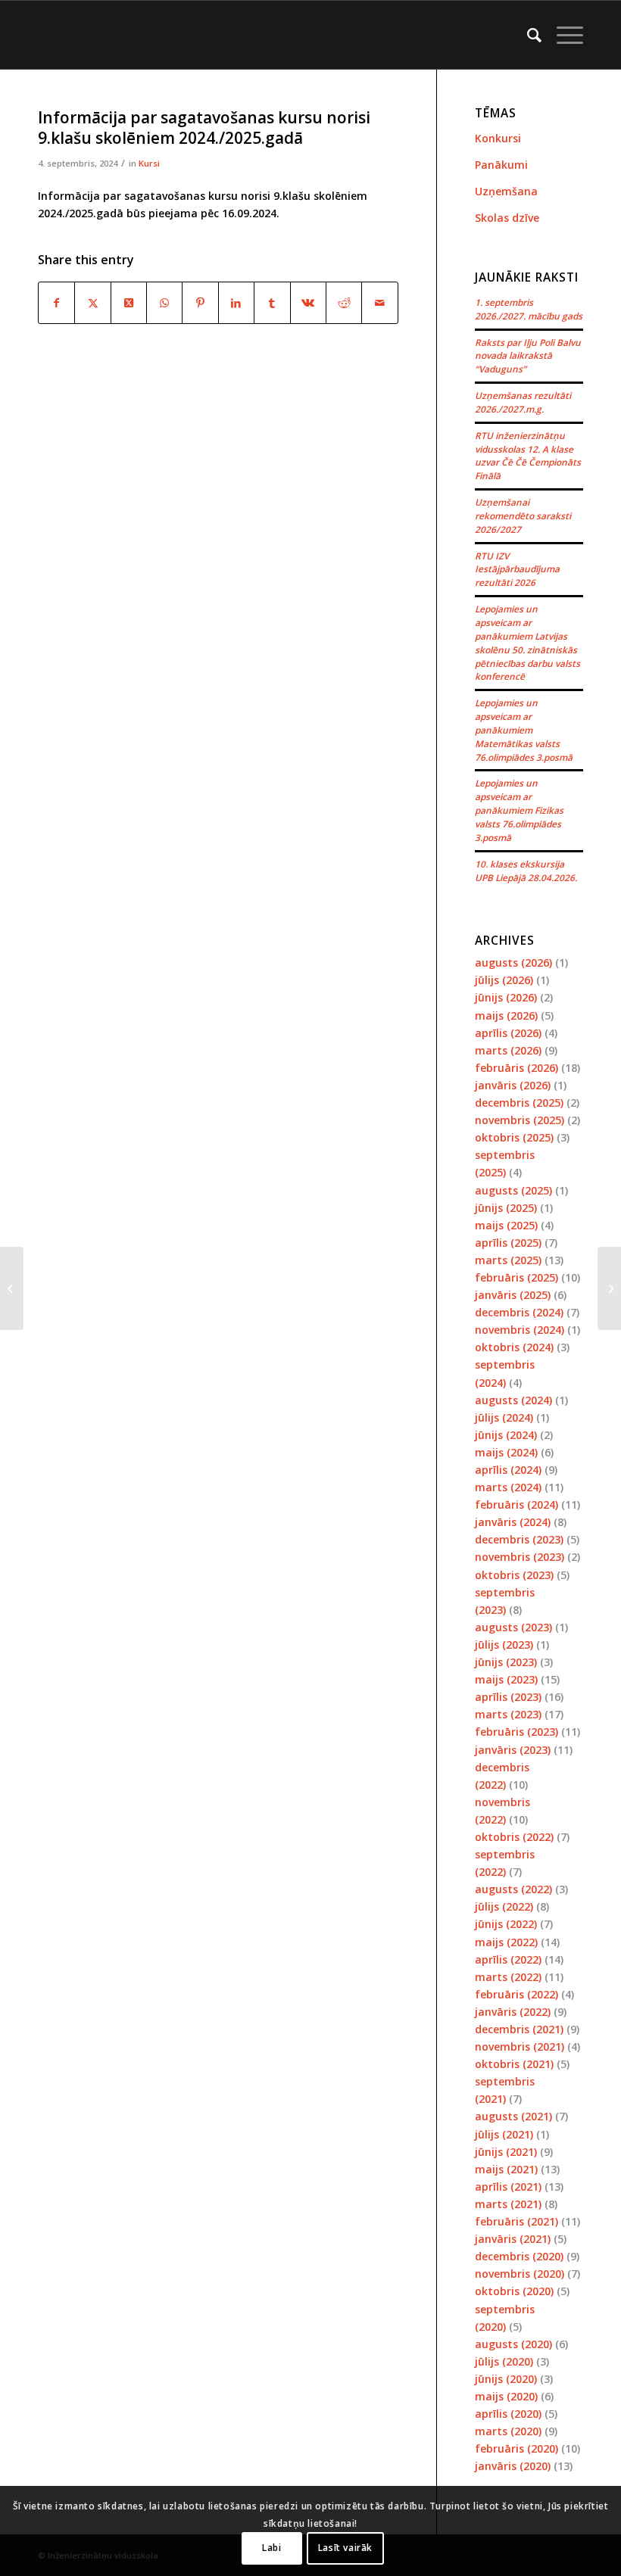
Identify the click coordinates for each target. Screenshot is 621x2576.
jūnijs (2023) (506, 1662)
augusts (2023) (513, 1627)
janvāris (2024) (513, 1522)
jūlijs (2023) (504, 1645)
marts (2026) (508, 1050)
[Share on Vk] (308, 303)
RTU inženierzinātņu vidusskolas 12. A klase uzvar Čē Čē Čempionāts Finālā (528, 456)
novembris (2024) (520, 1330)
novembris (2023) (520, 1557)
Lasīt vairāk (345, 2548)
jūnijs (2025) (506, 1208)
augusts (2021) (513, 2116)
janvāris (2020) (513, 2466)
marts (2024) (508, 1487)
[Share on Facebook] (56, 303)
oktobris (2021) (514, 2064)
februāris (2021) (516, 2221)
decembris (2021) (519, 2029)
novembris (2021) (520, 2046)
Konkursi (498, 138)
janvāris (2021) (513, 2239)
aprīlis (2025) (508, 1243)
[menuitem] (527, 35)
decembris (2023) (519, 1539)
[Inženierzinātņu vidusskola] (42, 35)
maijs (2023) (506, 1679)
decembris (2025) (519, 1103)
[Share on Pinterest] (200, 303)
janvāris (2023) (513, 1750)
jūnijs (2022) (506, 1924)
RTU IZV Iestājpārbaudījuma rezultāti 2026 (517, 569)
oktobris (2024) (514, 1347)
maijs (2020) (506, 2396)
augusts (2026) (513, 962)
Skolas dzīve (507, 218)
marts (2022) (508, 1977)
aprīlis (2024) (508, 1470)
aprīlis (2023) (508, 1697)
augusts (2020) (513, 2344)
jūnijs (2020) (506, 2379)
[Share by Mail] (379, 303)
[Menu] (562, 35)
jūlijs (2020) (504, 2361)
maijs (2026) (506, 1015)
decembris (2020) (519, 2256)
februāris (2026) (516, 1068)
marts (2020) (508, 2431)
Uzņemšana (506, 191)
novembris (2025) (520, 1120)
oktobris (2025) (514, 1137)
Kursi (149, 163)
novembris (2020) (520, 2274)
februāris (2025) (516, 1277)
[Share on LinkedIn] (236, 303)
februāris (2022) (516, 1994)
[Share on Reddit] (344, 303)
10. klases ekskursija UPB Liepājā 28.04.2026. (526, 871)
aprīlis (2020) (508, 2414)
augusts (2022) (513, 1889)
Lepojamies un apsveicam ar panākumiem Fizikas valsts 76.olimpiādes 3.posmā (519, 810)
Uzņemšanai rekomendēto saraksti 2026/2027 (523, 516)
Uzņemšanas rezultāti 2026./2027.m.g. (523, 402)
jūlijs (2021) (504, 2134)
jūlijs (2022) (504, 1906)
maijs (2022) (506, 1942)
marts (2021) (508, 2204)
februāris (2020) (516, 2448)
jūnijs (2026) (506, 997)
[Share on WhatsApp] (164, 303)
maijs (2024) (506, 1452)
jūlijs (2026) (504, 980)
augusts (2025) (513, 1190)
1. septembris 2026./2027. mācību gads (529, 309)
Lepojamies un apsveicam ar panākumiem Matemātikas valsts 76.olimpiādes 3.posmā (524, 729)
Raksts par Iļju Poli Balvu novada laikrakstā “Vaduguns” (528, 356)
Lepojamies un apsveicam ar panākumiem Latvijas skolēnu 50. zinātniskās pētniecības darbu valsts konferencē (527, 642)
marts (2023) (508, 1714)
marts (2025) (508, 1260)
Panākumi (501, 165)
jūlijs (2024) (504, 1417)
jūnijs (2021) (506, 2152)
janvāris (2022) (513, 2012)
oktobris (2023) (514, 1575)
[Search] (527, 35)
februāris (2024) (516, 1504)
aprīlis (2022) (508, 1959)
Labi (271, 2548)
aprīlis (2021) (508, 2187)
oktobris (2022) (514, 1837)
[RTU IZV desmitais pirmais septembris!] (12, 1288)
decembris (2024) (519, 1312)
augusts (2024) (513, 1400)
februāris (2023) (516, 1732)
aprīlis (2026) (508, 1033)
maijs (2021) (506, 2169)
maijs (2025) (506, 1225)
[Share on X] (92, 303)
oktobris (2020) (514, 2291)
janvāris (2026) (513, 1085)
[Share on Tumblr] (272, 303)
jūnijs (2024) (506, 1435)
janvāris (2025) (513, 1295)
